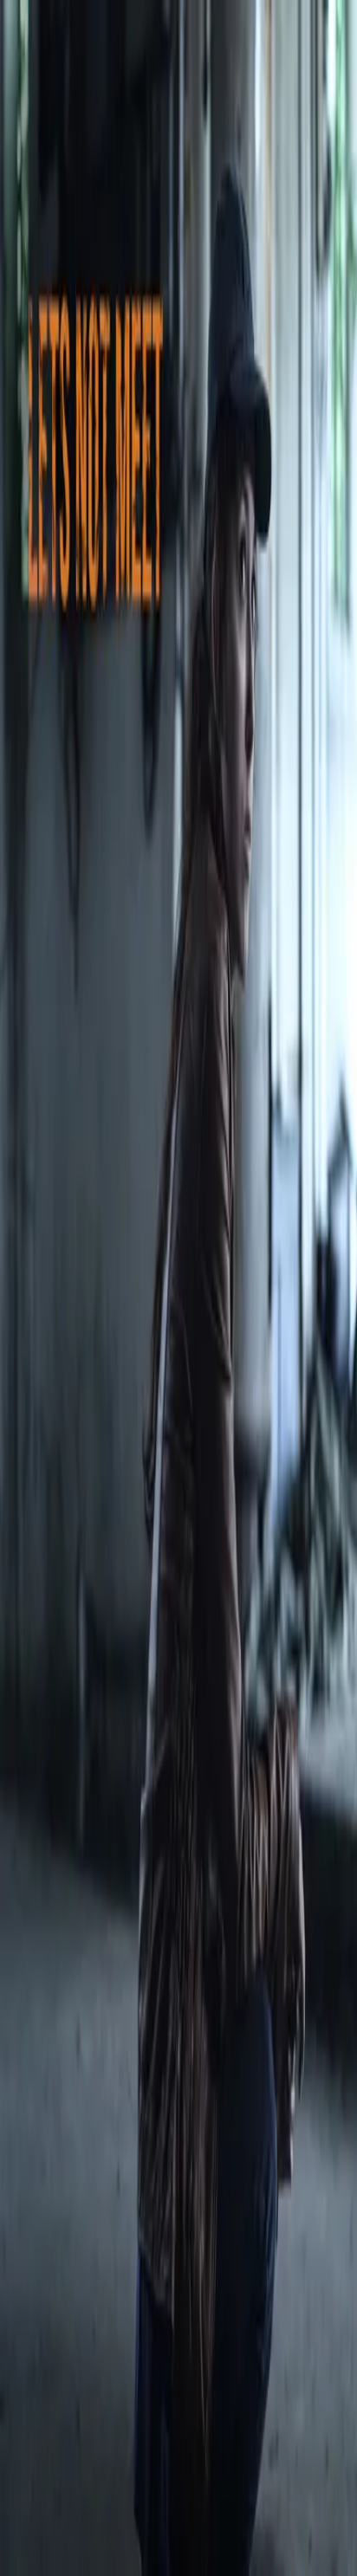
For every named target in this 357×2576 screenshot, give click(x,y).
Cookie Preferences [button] (95, 2388)
